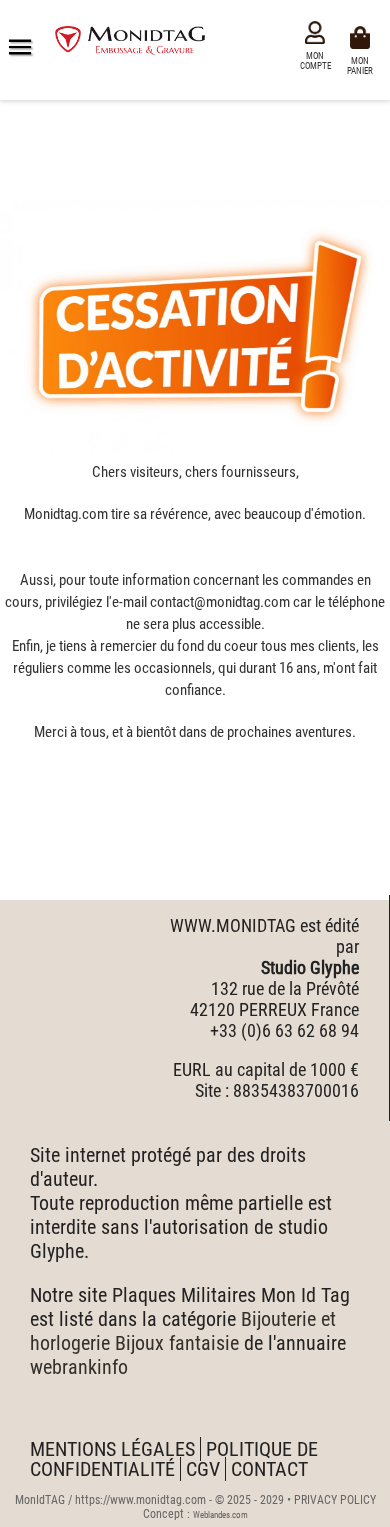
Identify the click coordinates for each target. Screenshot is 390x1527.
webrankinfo (79, 1367)
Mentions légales (112, 1449)
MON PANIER (363, 64)
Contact (269, 1469)
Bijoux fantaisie (177, 1343)
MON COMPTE (315, 61)
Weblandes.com (220, 1515)
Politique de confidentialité (174, 1459)
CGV (203, 1469)
